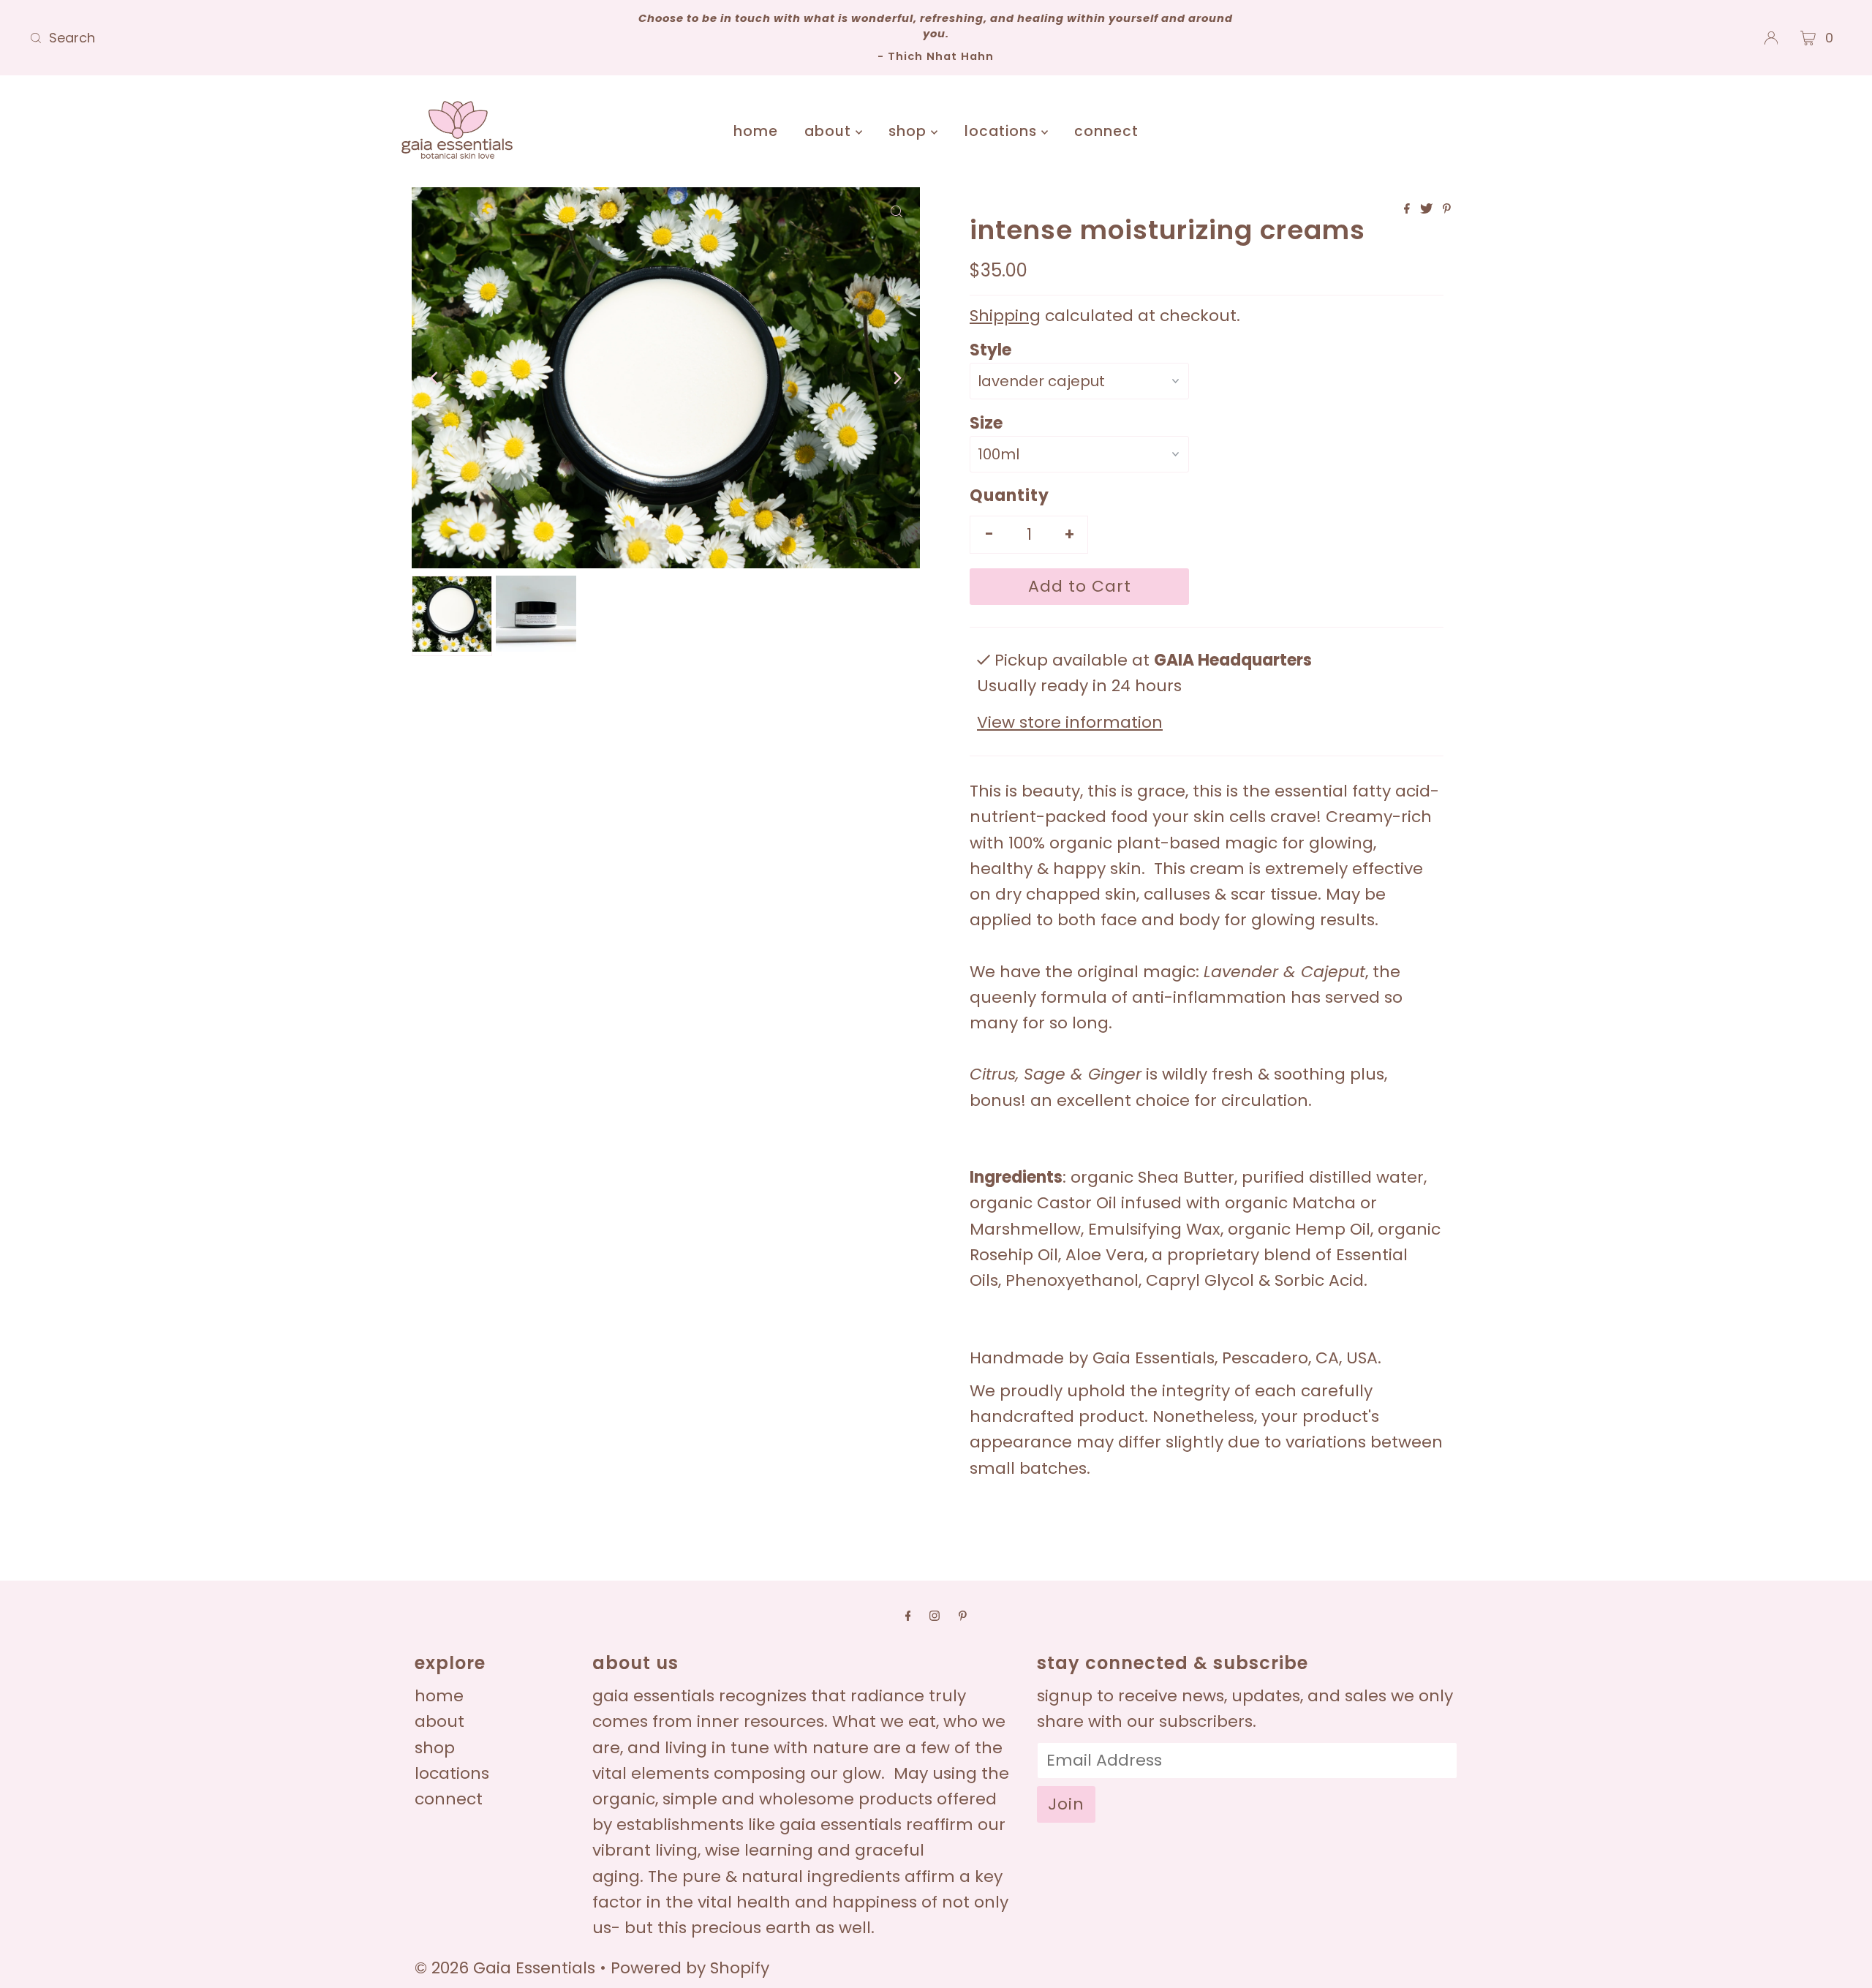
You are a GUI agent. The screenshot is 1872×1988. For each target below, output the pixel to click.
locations (1003, 131)
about (830, 131)
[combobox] (324, 38)
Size (986, 423)
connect (1106, 131)
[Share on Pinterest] (1447, 210)
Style (990, 350)
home (756, 131)
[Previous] (435, 378)
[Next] (897, 378)
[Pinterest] (963, 1615)
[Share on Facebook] (1408, 210)
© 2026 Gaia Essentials (507, 1968)
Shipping (1005, 316)
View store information (1070, 722)
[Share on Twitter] (1428, 210)
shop (910, 131)
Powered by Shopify (690, 1968)
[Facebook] (908, 1615)
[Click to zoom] (897, 211)
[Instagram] (935, 1615)
